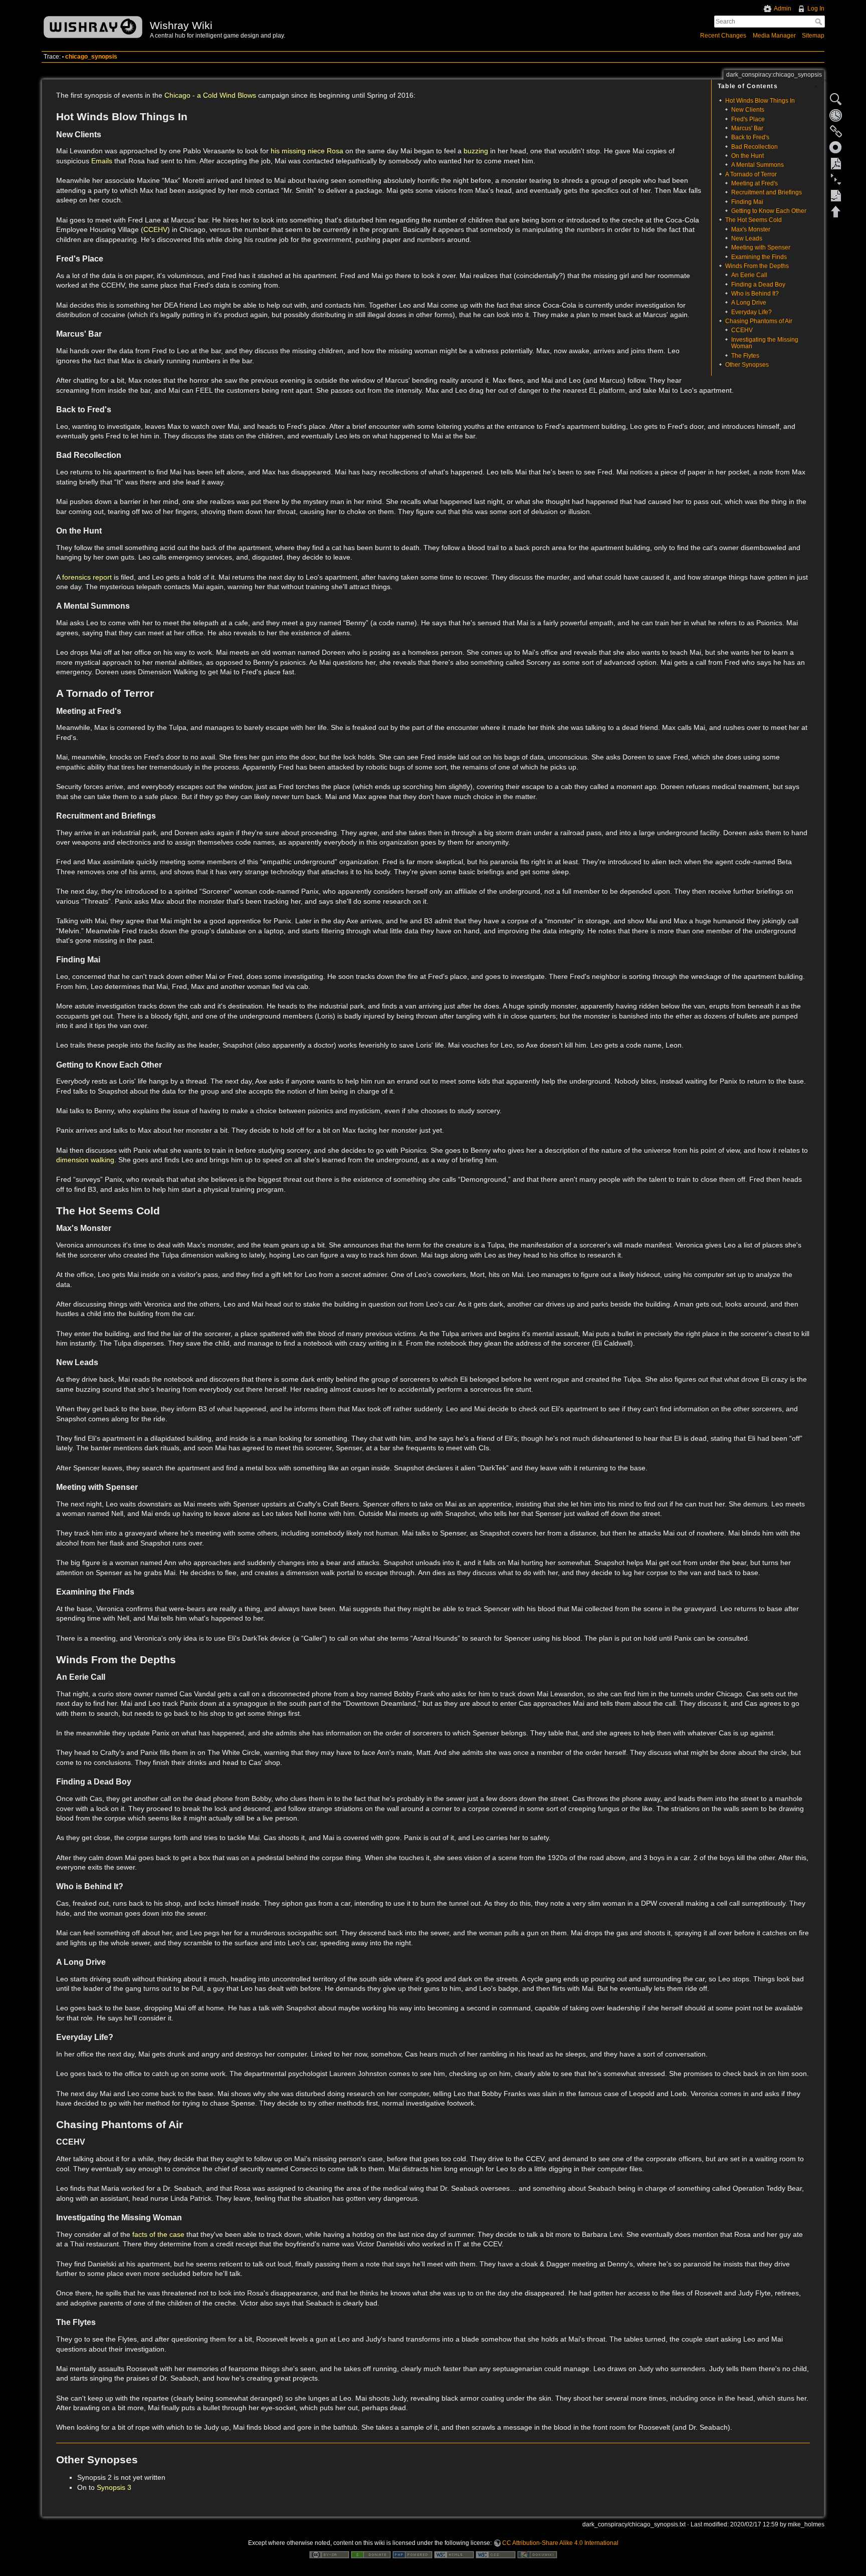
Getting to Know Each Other (769, 211)
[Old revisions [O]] (836, 115)
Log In (816, 9)
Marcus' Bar (747, 128)
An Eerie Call (749, 275)
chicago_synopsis (91, 57)
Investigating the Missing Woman (765, 343)
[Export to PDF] (836, 163)
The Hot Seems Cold (753, 220)
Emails (102, 161)
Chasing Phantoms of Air (759, 321)
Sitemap (813, 36)
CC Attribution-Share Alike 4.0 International (560, 2543)
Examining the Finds (759, 257)
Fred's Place (748, 119)
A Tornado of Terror (751, 174)
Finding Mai (747, 202)
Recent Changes (723, 36)
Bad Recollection (754, 147)
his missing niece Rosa (307, 151)
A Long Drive (749, 303)
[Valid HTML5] (454, 2554)
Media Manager (774, 36)
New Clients (748, 110)
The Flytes (745, 356)
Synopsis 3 (114, 2487)
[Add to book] (836, 147)
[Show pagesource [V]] (836, 99)
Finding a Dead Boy (758, 285)
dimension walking (85, 1160)
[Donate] (371, 2554)
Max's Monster (751, 229)
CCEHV (742, 330)
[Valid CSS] (496, 2554)
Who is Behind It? (755, 294)
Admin (783, 9)
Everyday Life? (751, 312)
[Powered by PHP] (412, 2554)
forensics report (88, 577)
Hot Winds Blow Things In (760, 101)
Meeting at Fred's (754, 183)
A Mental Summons (757, 165)
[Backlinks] (836, 131)
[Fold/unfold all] (836, 179)
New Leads (747, 238)
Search (820, 22)
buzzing (476, 151)
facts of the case (158, 2234)
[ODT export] (836, 195)
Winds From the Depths (757, 266)
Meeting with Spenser (761, 247)
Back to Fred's (750, 137)
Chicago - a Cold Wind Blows (210, 95)
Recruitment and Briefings (767, 192)
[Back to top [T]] (836, 211)
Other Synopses (747, 365)
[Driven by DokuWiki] (537, 2554)
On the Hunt (747, 156)
